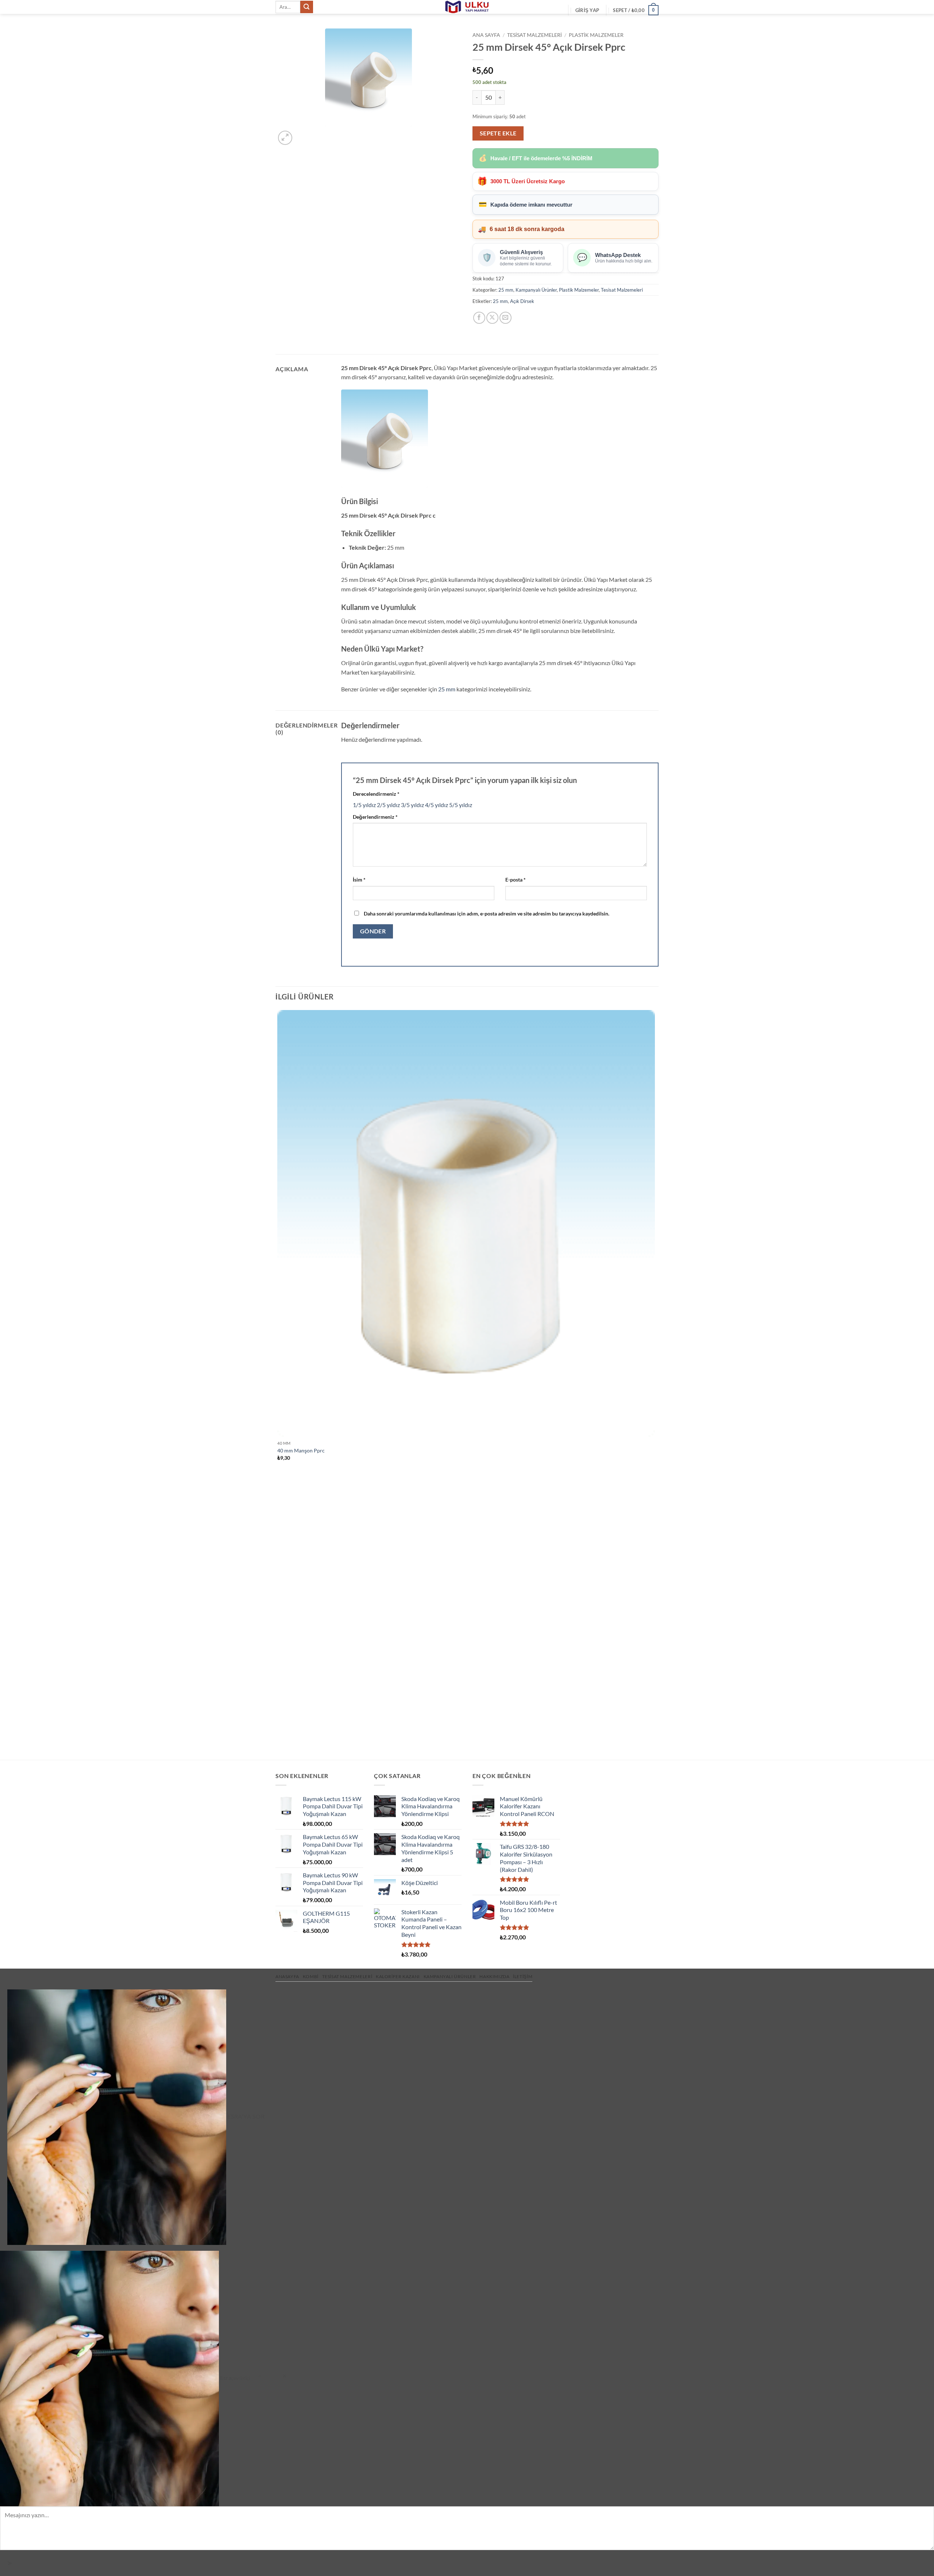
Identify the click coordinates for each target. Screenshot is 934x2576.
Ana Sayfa (486, 35)
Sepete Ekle (498, 133)
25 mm (506, 290)
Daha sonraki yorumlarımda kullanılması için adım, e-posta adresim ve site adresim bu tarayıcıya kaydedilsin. (487, 913)
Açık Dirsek (522, 301)
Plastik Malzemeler (596, 35)
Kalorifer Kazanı (398, 1976)
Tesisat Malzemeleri (534, 35)
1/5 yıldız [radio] (364, 805)
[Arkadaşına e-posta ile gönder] (505, 318)
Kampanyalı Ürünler (536, 290)
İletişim (523, 1976)
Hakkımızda (494, 1976)
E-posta (516, 880)
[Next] (303, 134)
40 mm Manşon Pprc (301, 1450)
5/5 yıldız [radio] (461, 805)
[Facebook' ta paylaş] (479, 318)
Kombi (311, 1976)
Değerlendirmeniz (375, 817)
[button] (587, 10)
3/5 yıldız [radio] (412, 805)
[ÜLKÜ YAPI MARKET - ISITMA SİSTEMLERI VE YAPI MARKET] (467, 7)
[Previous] (279, 1747)
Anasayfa (287, 1976)
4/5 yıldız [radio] (437, 805)
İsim (359, 880)
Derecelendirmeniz (376, 794)
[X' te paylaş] (492, 318)
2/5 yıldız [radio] (388, 805)
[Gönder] (306, 7)
